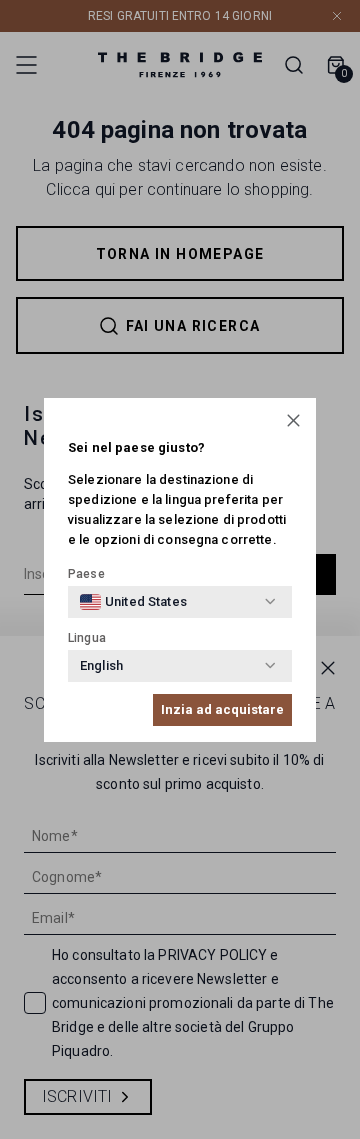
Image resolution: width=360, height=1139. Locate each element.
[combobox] (133, 602)
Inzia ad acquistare (222, 709)
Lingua (87, 638)
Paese (86, 574)
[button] (293, 420)
